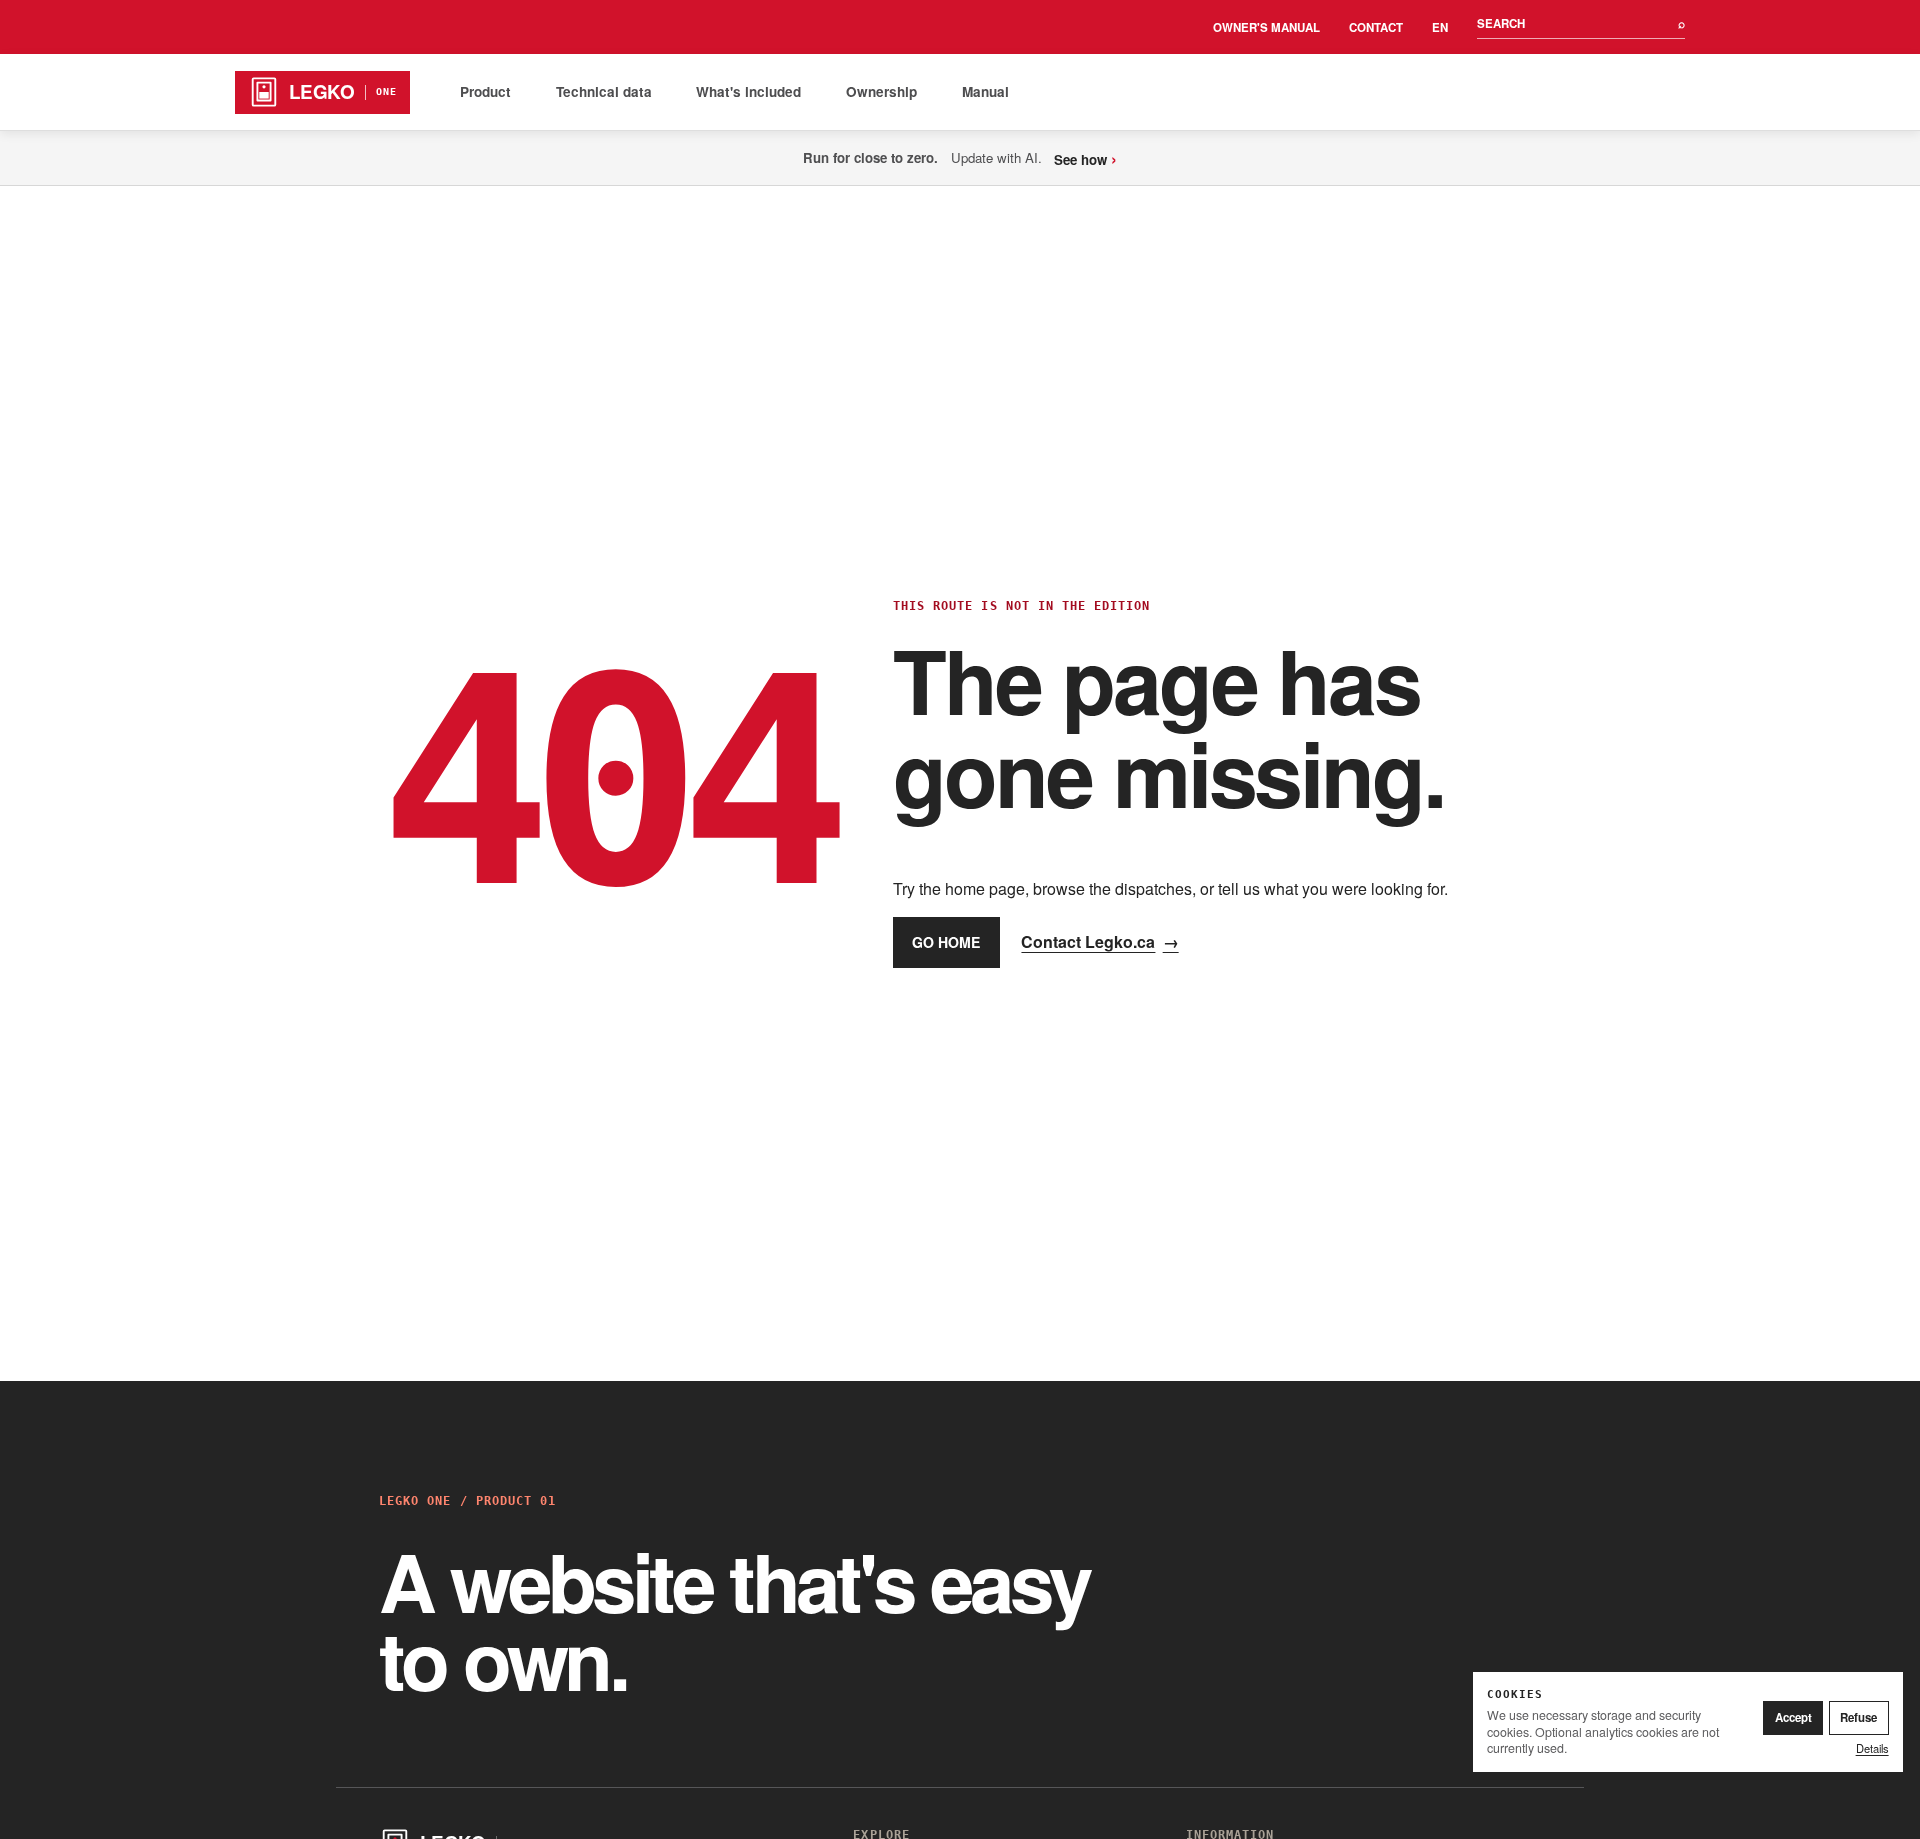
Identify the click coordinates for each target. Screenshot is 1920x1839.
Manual (985, 91)
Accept (1793, 1717)
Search (1581, 23)
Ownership (881, 91)
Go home (946, 942)
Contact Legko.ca (1099, 941)
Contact (1376, 27)
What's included (748, 91)
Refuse (1858, 1717)
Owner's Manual (1266, 27)
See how (1085, 157)
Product (485, 91)
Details (1872, 1748)
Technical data (604, 91)
